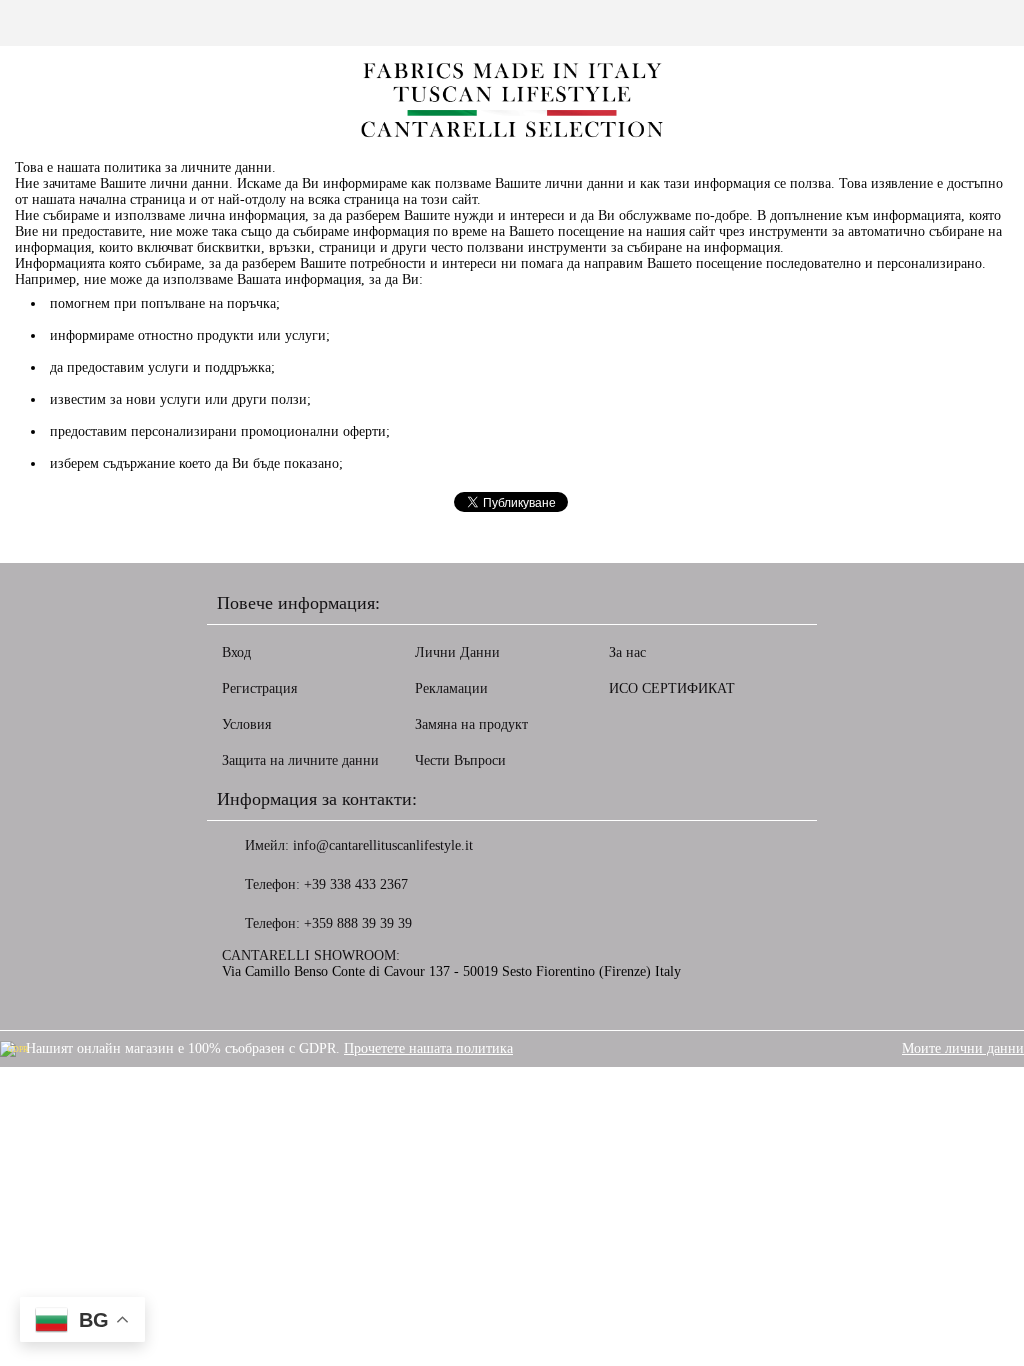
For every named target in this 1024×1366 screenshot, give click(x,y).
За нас (627, 652)
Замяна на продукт (471, 724)
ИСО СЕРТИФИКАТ (672, 688)
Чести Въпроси (460, 760)
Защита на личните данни (300, 760)
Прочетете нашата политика (428, 1048)
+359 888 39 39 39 (358, 923)
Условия (246, 724)
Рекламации (451, 688)
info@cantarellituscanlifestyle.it (383, 845)
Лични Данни (457, 652)
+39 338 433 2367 (356, 884)
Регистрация (259, 688)
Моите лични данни (963, 1048)
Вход (236, 652)
